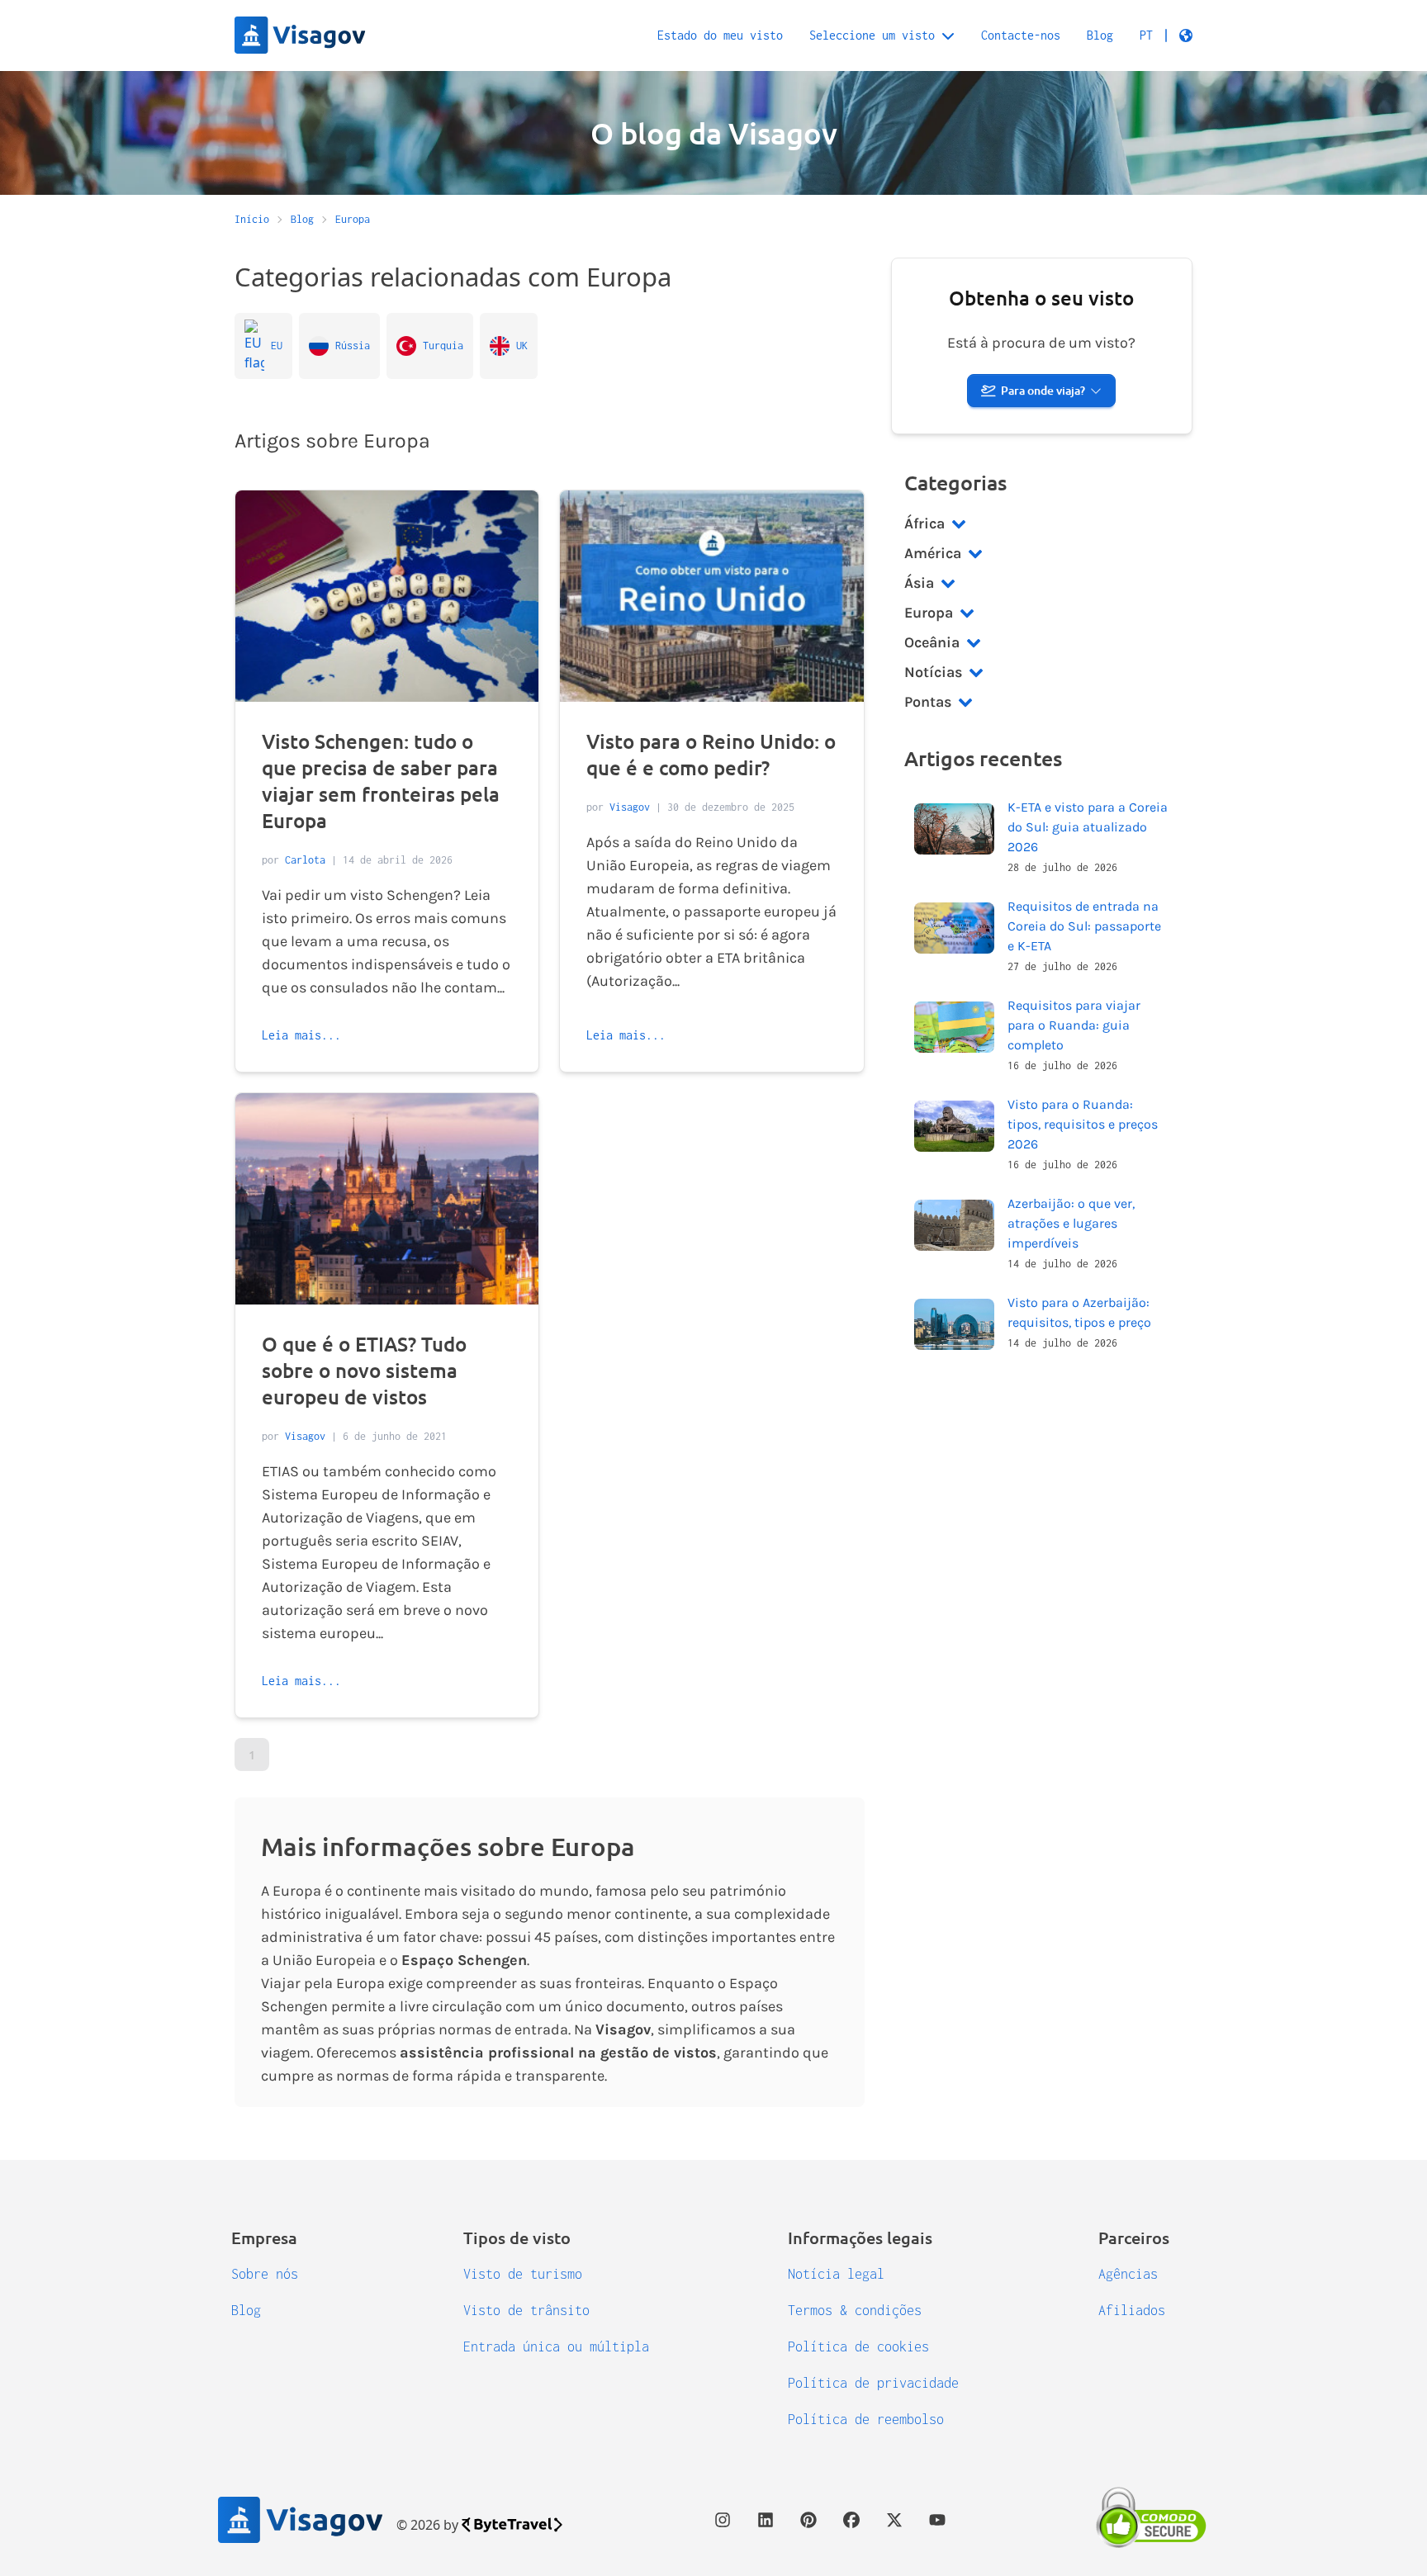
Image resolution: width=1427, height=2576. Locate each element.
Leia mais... (301, 1035)
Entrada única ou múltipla (556, 2346)
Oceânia (932, 642)
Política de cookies (858, 2346)
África (924, 523)
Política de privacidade (873, 2383)
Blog (1100, 35)
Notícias (933, 672)
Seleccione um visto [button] (872, 35)
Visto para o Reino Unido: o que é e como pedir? (711, 754)
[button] (1166, 36)
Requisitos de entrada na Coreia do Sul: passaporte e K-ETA (1084, 926)
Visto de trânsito (526, 2310)
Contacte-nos (1021, 35)
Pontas (928, 702)
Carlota (305, 860)
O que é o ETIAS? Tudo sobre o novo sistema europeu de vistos (364, 1370)
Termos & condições (855, 2310)
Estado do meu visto (720, 35)
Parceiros (1134, 2237)
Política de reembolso (866, 2419)
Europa (929, 613)
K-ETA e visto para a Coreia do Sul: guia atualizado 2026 (1088, 827)
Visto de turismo (523, 2274)
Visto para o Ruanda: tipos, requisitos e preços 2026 (1083, 1124)
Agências (1128, 2274)
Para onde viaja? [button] (1043, 390)
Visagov (630, 807)
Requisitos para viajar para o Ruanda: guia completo (1074, 1025)
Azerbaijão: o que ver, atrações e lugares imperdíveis (1071, 1223)
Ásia (919, 583)
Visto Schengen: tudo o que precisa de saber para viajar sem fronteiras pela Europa (381, 781)
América (933, 553)
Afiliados (1132, 2310)
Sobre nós (265, 2274)
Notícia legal (836, 2274)
